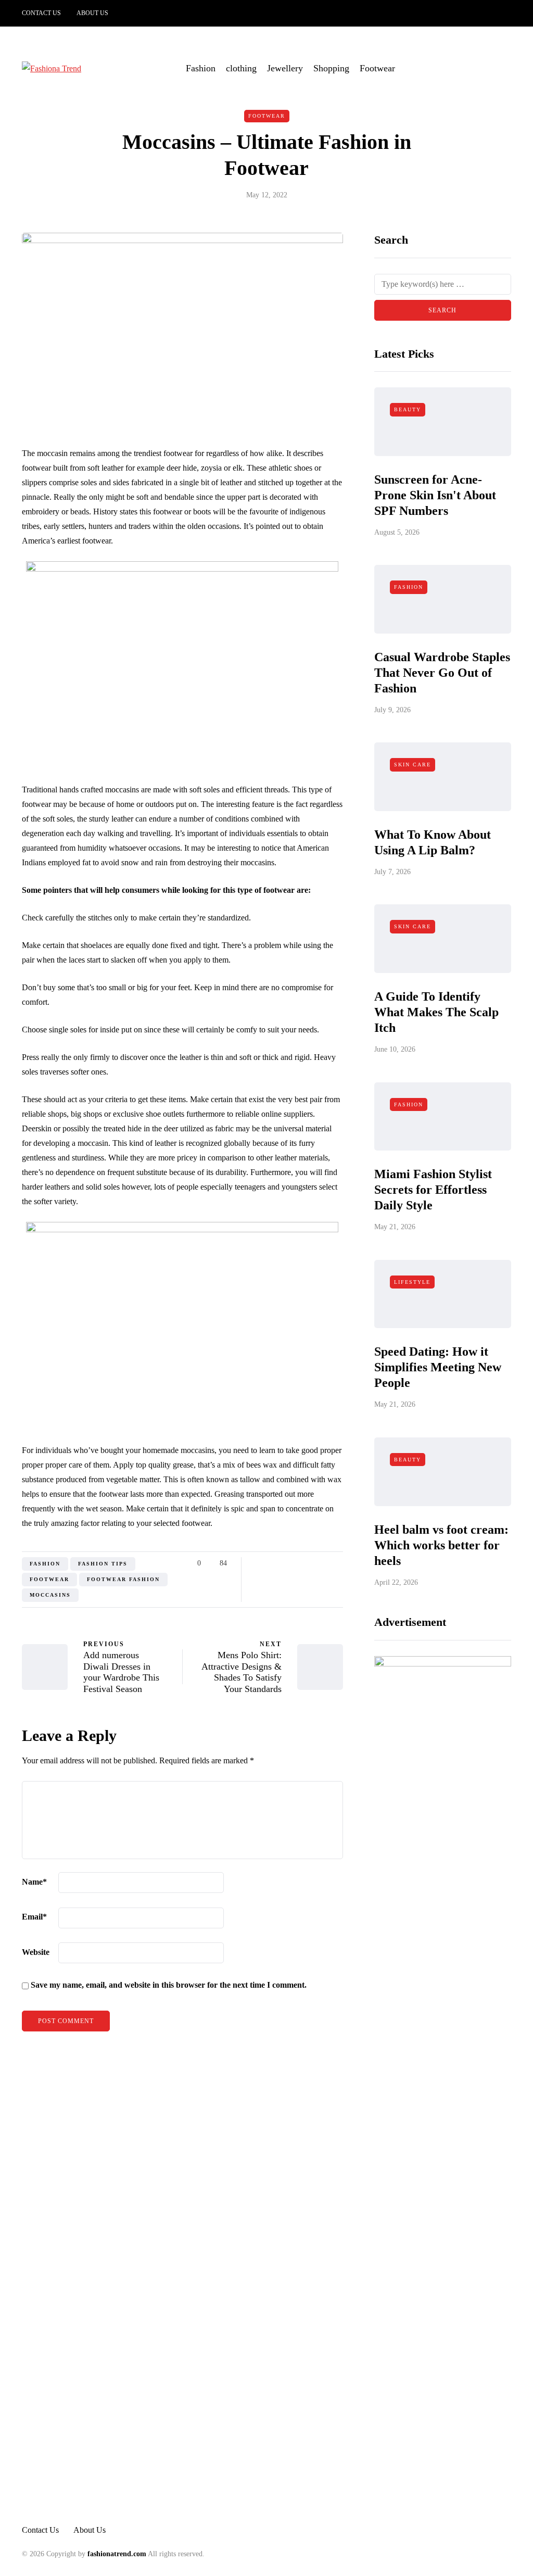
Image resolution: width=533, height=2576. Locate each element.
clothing (241, 68)
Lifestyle (412, 1282)
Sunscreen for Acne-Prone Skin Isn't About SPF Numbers (435, 495)
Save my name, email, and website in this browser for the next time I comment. (169, 1985)
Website (36, 1952)
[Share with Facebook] (258, 1563)
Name (34, 1882)
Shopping (331, 68)
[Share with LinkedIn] (297, 1563)
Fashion (201, 68)
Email (34, 1917)
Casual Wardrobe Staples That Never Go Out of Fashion (442, 673)
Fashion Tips (103, 1564)
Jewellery (285, 68)
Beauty (408, 409)
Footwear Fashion (123, 1579)
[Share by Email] (337, 1563)
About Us (92, 13)
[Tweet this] (271, 1563)
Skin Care (413, 765)
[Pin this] (310, 1563)
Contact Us (41, 13)
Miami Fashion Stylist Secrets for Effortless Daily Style (433, 1190)
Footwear (377, 68)
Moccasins (50, 1595)
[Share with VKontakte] (323, 1563)
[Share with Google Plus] (284, 1563)
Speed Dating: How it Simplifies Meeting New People (438, 1367)
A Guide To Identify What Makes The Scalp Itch (436, 1012)
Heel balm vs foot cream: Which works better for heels (441, 1545)
